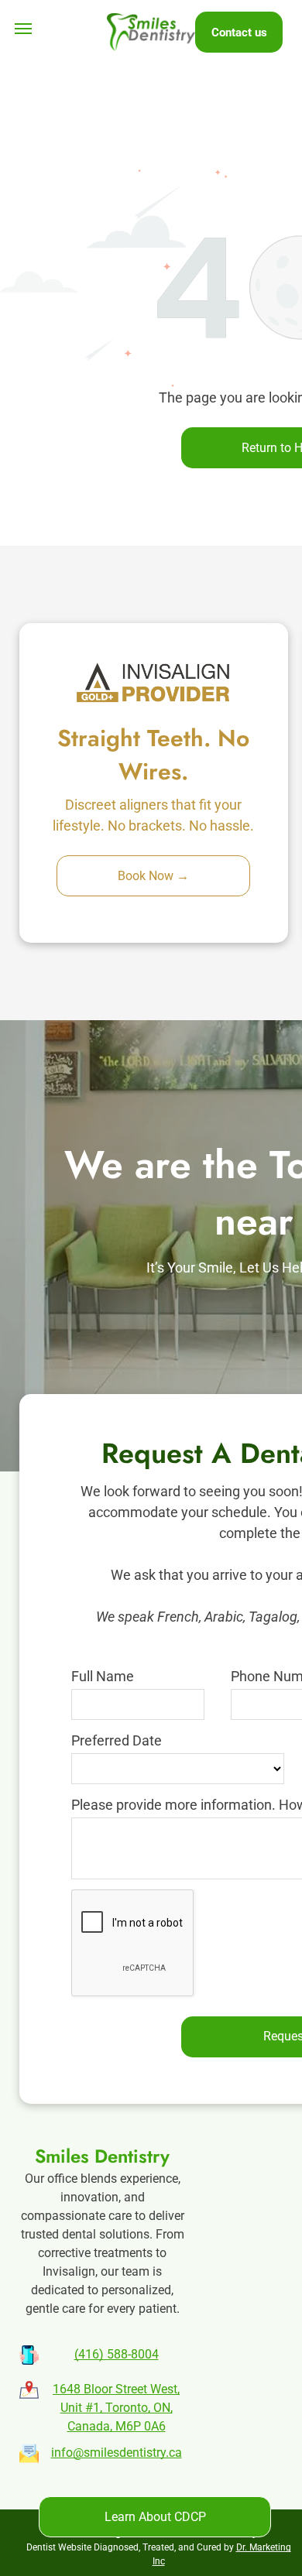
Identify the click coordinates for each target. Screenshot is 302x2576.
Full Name (103, 1676)
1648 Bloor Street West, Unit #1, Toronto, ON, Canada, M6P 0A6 (116, 2408)
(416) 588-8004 (117, 2354)
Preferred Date (117, 1740)
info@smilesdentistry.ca (117, 2453)
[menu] (23, 29)
